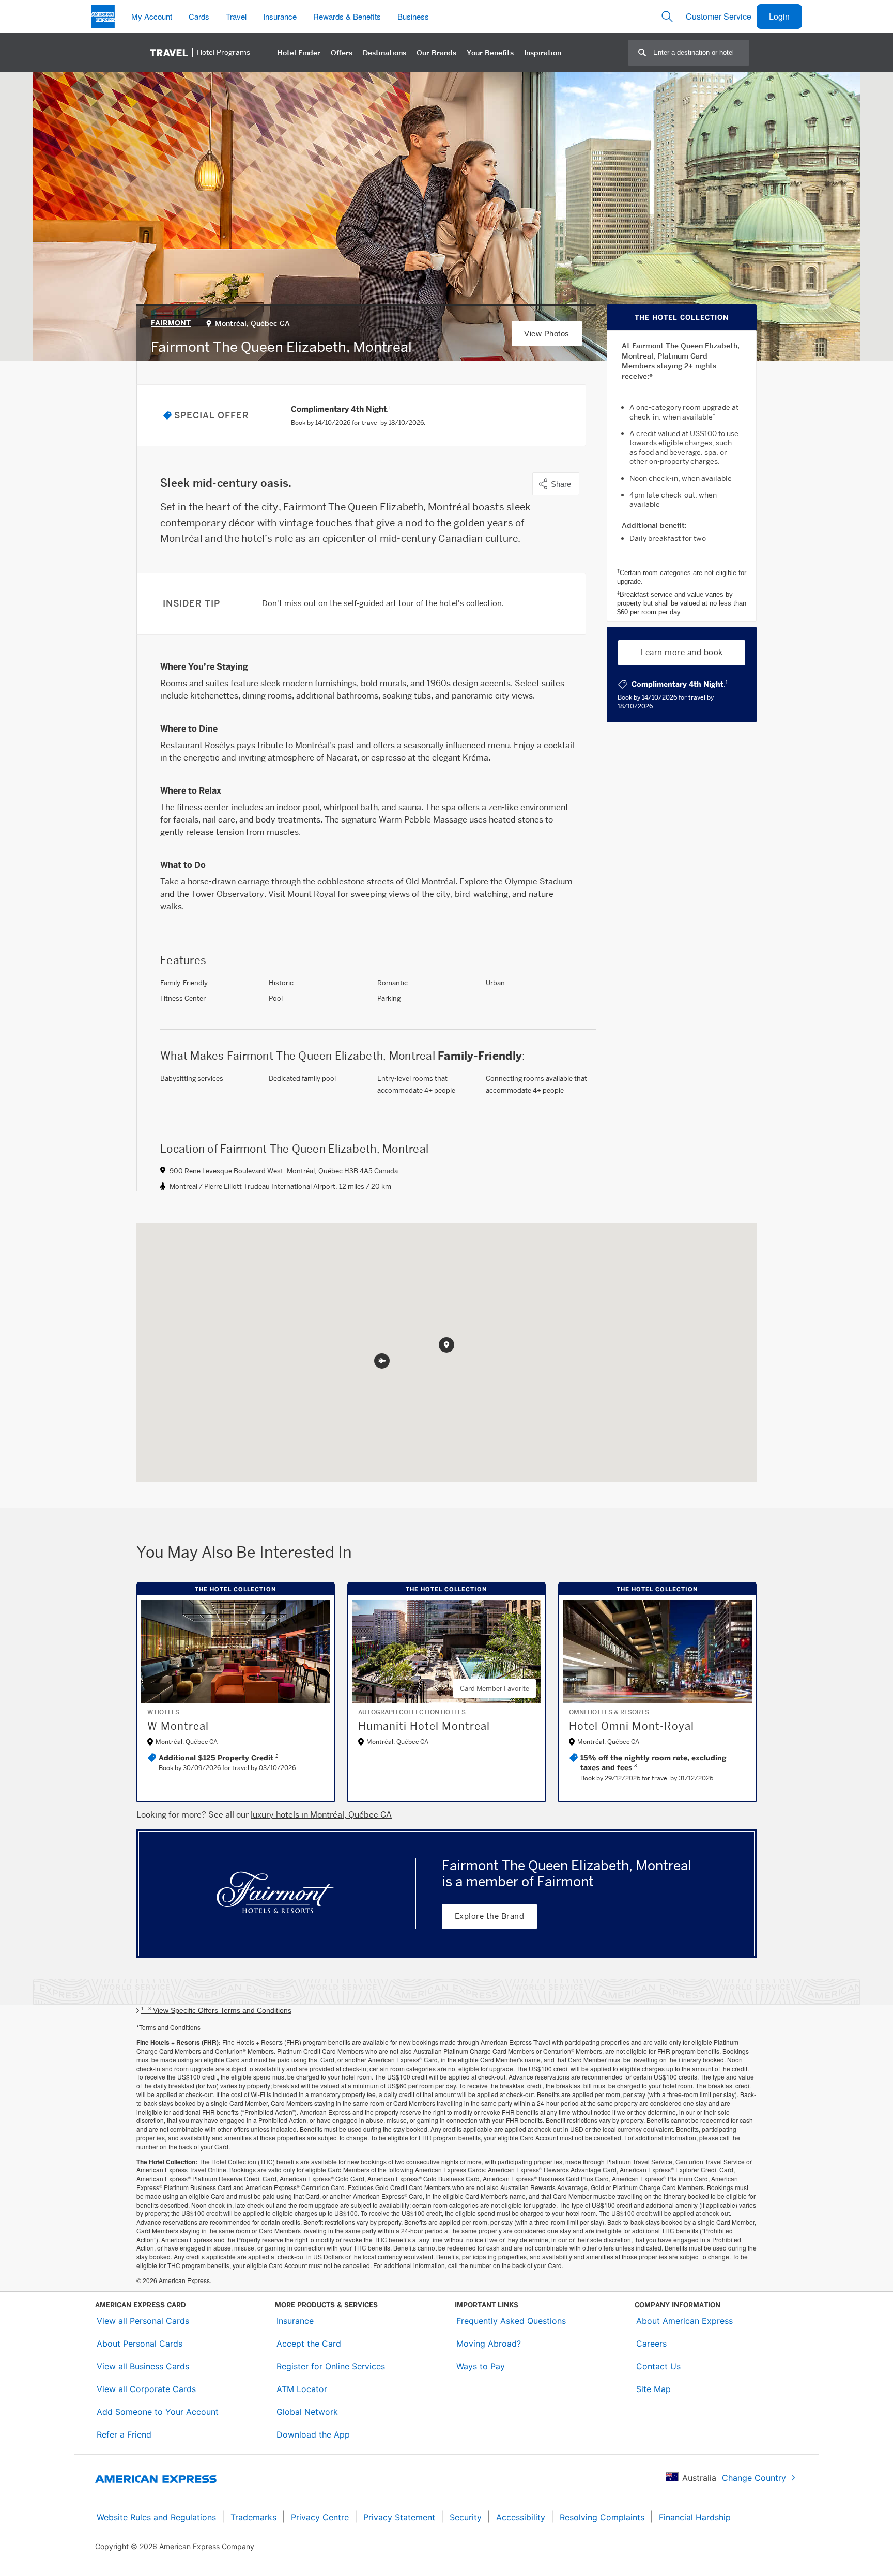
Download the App (313, 2434)
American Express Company (207, 2546)
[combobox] (701, 52)
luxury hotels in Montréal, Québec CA (321, 1815)
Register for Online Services (331, 2366)
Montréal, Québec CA (252, 323)
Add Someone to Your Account (158, 2412)
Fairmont (171, 323)
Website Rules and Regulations (156, 2517)
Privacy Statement (399, 2517)
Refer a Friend (124, 2434)
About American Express (684, 2321)
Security (466, 2517)
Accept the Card (309, 2344)
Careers (651, 2344)
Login (779, 16)
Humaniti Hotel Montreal (424, 1726)
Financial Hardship (695, 2517)
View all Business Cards (143, 2366)
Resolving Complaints (602, 2517)
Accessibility (521, 2517)
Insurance (295, 2321)
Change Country (754, 2478)
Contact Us (658, 2366)
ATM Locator (302, 2389)
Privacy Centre (320, 2517)
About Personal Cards (140, 2344)
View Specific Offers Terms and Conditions (216, 2010)
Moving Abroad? (489, 2344)
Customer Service (719, 16)
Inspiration (543, 53)
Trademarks (253, 2517)
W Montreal (178, 1726)
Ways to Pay (481, 2366)
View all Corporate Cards (146, 2389)
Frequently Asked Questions (511, 2321)
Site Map (653, 2389)
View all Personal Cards (143, 2321)
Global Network (307, 2412)
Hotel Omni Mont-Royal (632, 1726)
